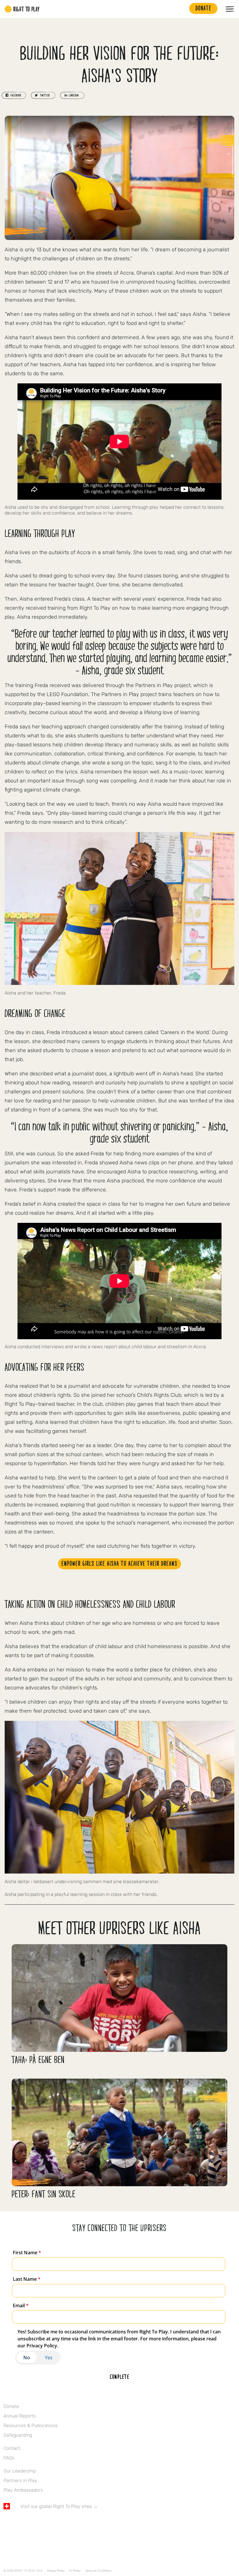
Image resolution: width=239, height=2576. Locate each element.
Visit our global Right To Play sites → (59, 2506)
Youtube (56, 2523)
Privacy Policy (56, 2571)
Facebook (7, 2523)
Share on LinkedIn (72, 95)
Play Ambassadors (23, 2490)
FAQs (9, 2458)
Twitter (19, 2523)
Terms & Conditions (98, 2571)
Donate (11, 2406)
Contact (12, 2448)
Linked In (43, 2523)
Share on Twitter (43, 95)
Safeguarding (18, 2435)
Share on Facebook (14, 95)
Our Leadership (20, 2471)
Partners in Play (20, 2480)
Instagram (31, 2523)
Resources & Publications (31, 2425)
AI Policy (75, 2571)
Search (182, 9)
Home (22, 9)
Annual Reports (20, 2416)
